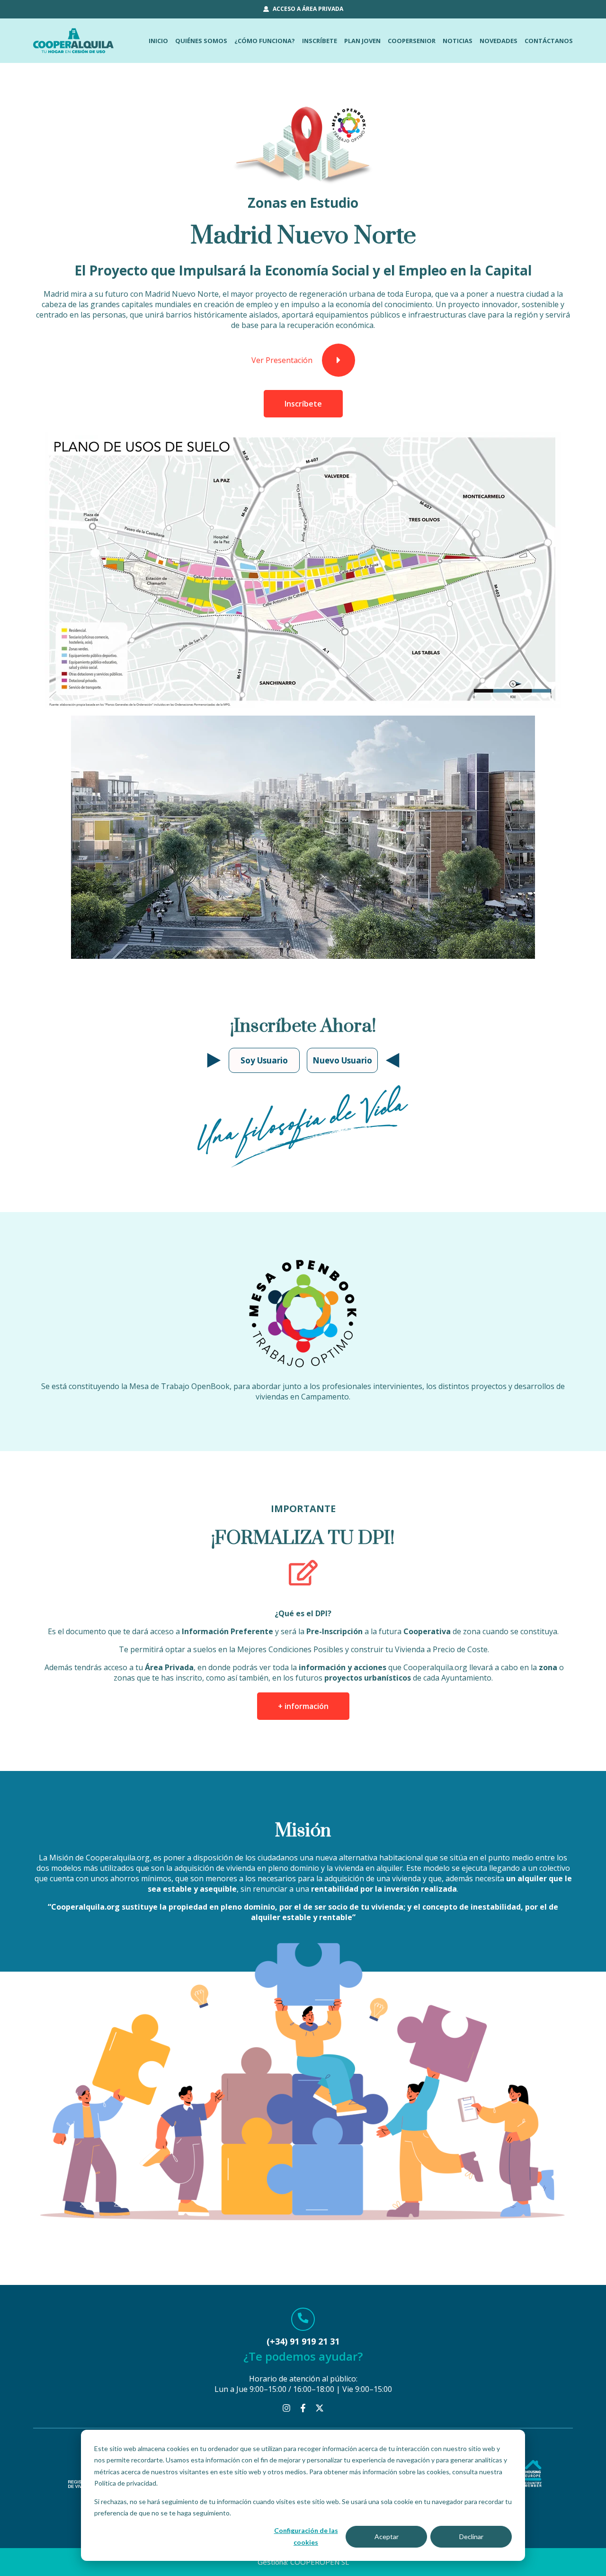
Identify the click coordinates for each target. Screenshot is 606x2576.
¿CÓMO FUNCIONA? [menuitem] (265, 41)
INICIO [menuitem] (158, 41)
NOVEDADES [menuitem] (499, 41)
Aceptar (387, 2536)
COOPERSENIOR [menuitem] (412, 41)
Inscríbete (303, 404)
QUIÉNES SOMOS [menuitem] (201, 41)
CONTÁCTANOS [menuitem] (549, 41)
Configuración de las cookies (306, 2536)
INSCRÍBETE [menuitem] (320, 41)
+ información (303, 1706)
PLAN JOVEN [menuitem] (362, 41)
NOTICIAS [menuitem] (458, 41)
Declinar (471, 2536)
